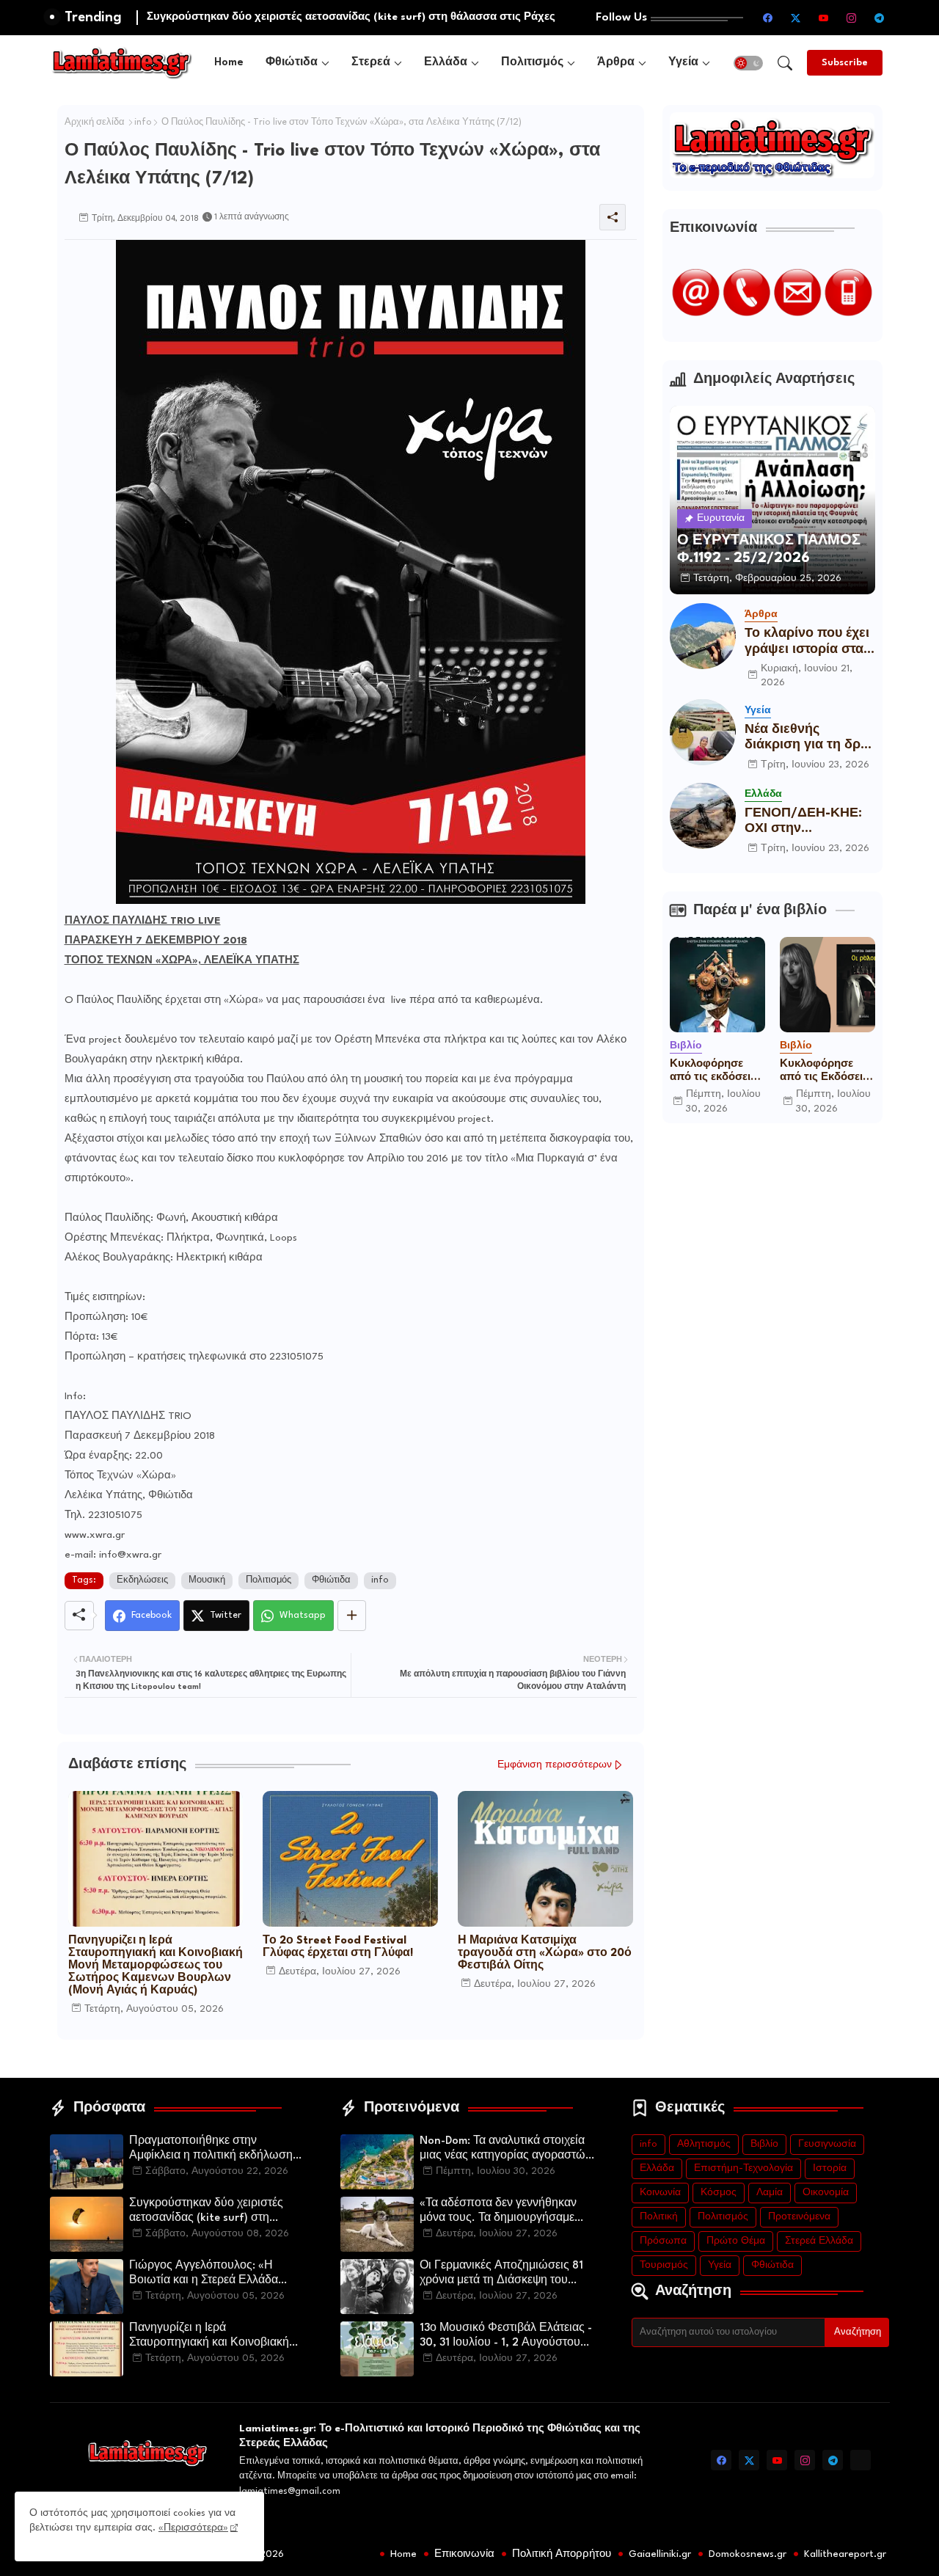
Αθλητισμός (704, 2144)
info (143, 123)
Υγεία (683, 63)
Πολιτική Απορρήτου (562, 2554)
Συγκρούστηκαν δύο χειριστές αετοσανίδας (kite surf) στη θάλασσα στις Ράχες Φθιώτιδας (211, 2212)
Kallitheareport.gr (845, 2554)
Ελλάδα (446, 63)
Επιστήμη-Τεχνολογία (743, 2168)
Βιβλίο (764, 2144)
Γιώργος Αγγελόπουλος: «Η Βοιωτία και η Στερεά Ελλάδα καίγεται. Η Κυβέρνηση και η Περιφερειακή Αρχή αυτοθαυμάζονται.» (204, 2274)
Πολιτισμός (532, 63)
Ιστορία (830, 2168)
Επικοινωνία (464, 2554)
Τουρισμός (664, 2265)
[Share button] (352, 1616)
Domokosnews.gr (748, 2554)
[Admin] (861, 2460)
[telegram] (880, 18)
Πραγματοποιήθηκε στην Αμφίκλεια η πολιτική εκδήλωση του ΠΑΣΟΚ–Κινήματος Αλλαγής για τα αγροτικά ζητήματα (214, 2150)
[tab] (229, 63)
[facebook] (768, 18)
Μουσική (207, 1580)
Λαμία (770, 2193)
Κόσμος (719, 2193)
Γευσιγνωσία (827, 2144)
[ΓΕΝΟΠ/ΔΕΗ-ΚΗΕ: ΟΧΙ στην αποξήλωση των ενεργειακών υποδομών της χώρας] (703, 816)
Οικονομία (826, 2193)
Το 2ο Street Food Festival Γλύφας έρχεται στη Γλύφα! (338, 1947)
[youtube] (824, 18)
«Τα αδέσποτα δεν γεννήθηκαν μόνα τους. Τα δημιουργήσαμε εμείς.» (498, 2212)
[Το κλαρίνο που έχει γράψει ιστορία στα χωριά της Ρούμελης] (703, 636)
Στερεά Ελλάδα (819, 2241)
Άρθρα (616, 63)
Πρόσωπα (663, 2241)
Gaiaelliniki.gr (660, 2554)
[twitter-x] (796, 18)
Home (229, 63)
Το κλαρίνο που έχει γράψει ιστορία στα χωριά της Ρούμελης (808, 642)
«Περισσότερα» (193, 2528)
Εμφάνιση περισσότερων (555, 1765)
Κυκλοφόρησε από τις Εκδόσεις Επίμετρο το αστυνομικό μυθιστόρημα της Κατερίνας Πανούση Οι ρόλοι (827, 1071)
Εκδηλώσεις (142, 1580)
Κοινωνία (660, 2193)
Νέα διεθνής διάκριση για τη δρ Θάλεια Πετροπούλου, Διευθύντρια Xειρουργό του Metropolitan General (803, 738)
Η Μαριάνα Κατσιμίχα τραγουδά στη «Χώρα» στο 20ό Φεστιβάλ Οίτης (545, 1953)
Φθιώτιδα (292, 63)
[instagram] (852, 18)
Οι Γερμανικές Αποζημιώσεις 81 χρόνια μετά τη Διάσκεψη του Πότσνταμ (501, 2274)
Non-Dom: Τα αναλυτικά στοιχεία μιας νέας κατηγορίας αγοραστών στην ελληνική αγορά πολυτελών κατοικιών (505, 2150)
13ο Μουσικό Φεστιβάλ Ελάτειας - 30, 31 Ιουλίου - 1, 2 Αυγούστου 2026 (506, 2337)
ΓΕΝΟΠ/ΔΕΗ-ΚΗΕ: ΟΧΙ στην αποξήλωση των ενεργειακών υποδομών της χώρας (803, 822)
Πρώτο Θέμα (736, 2241)
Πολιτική (659, 2217)
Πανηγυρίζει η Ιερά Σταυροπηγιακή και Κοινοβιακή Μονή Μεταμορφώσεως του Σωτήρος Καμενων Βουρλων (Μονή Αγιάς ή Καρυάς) (156, 1966)
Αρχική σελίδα (95, 123)
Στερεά (371, 63)
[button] (748, 63)
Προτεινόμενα (799, 2217)
